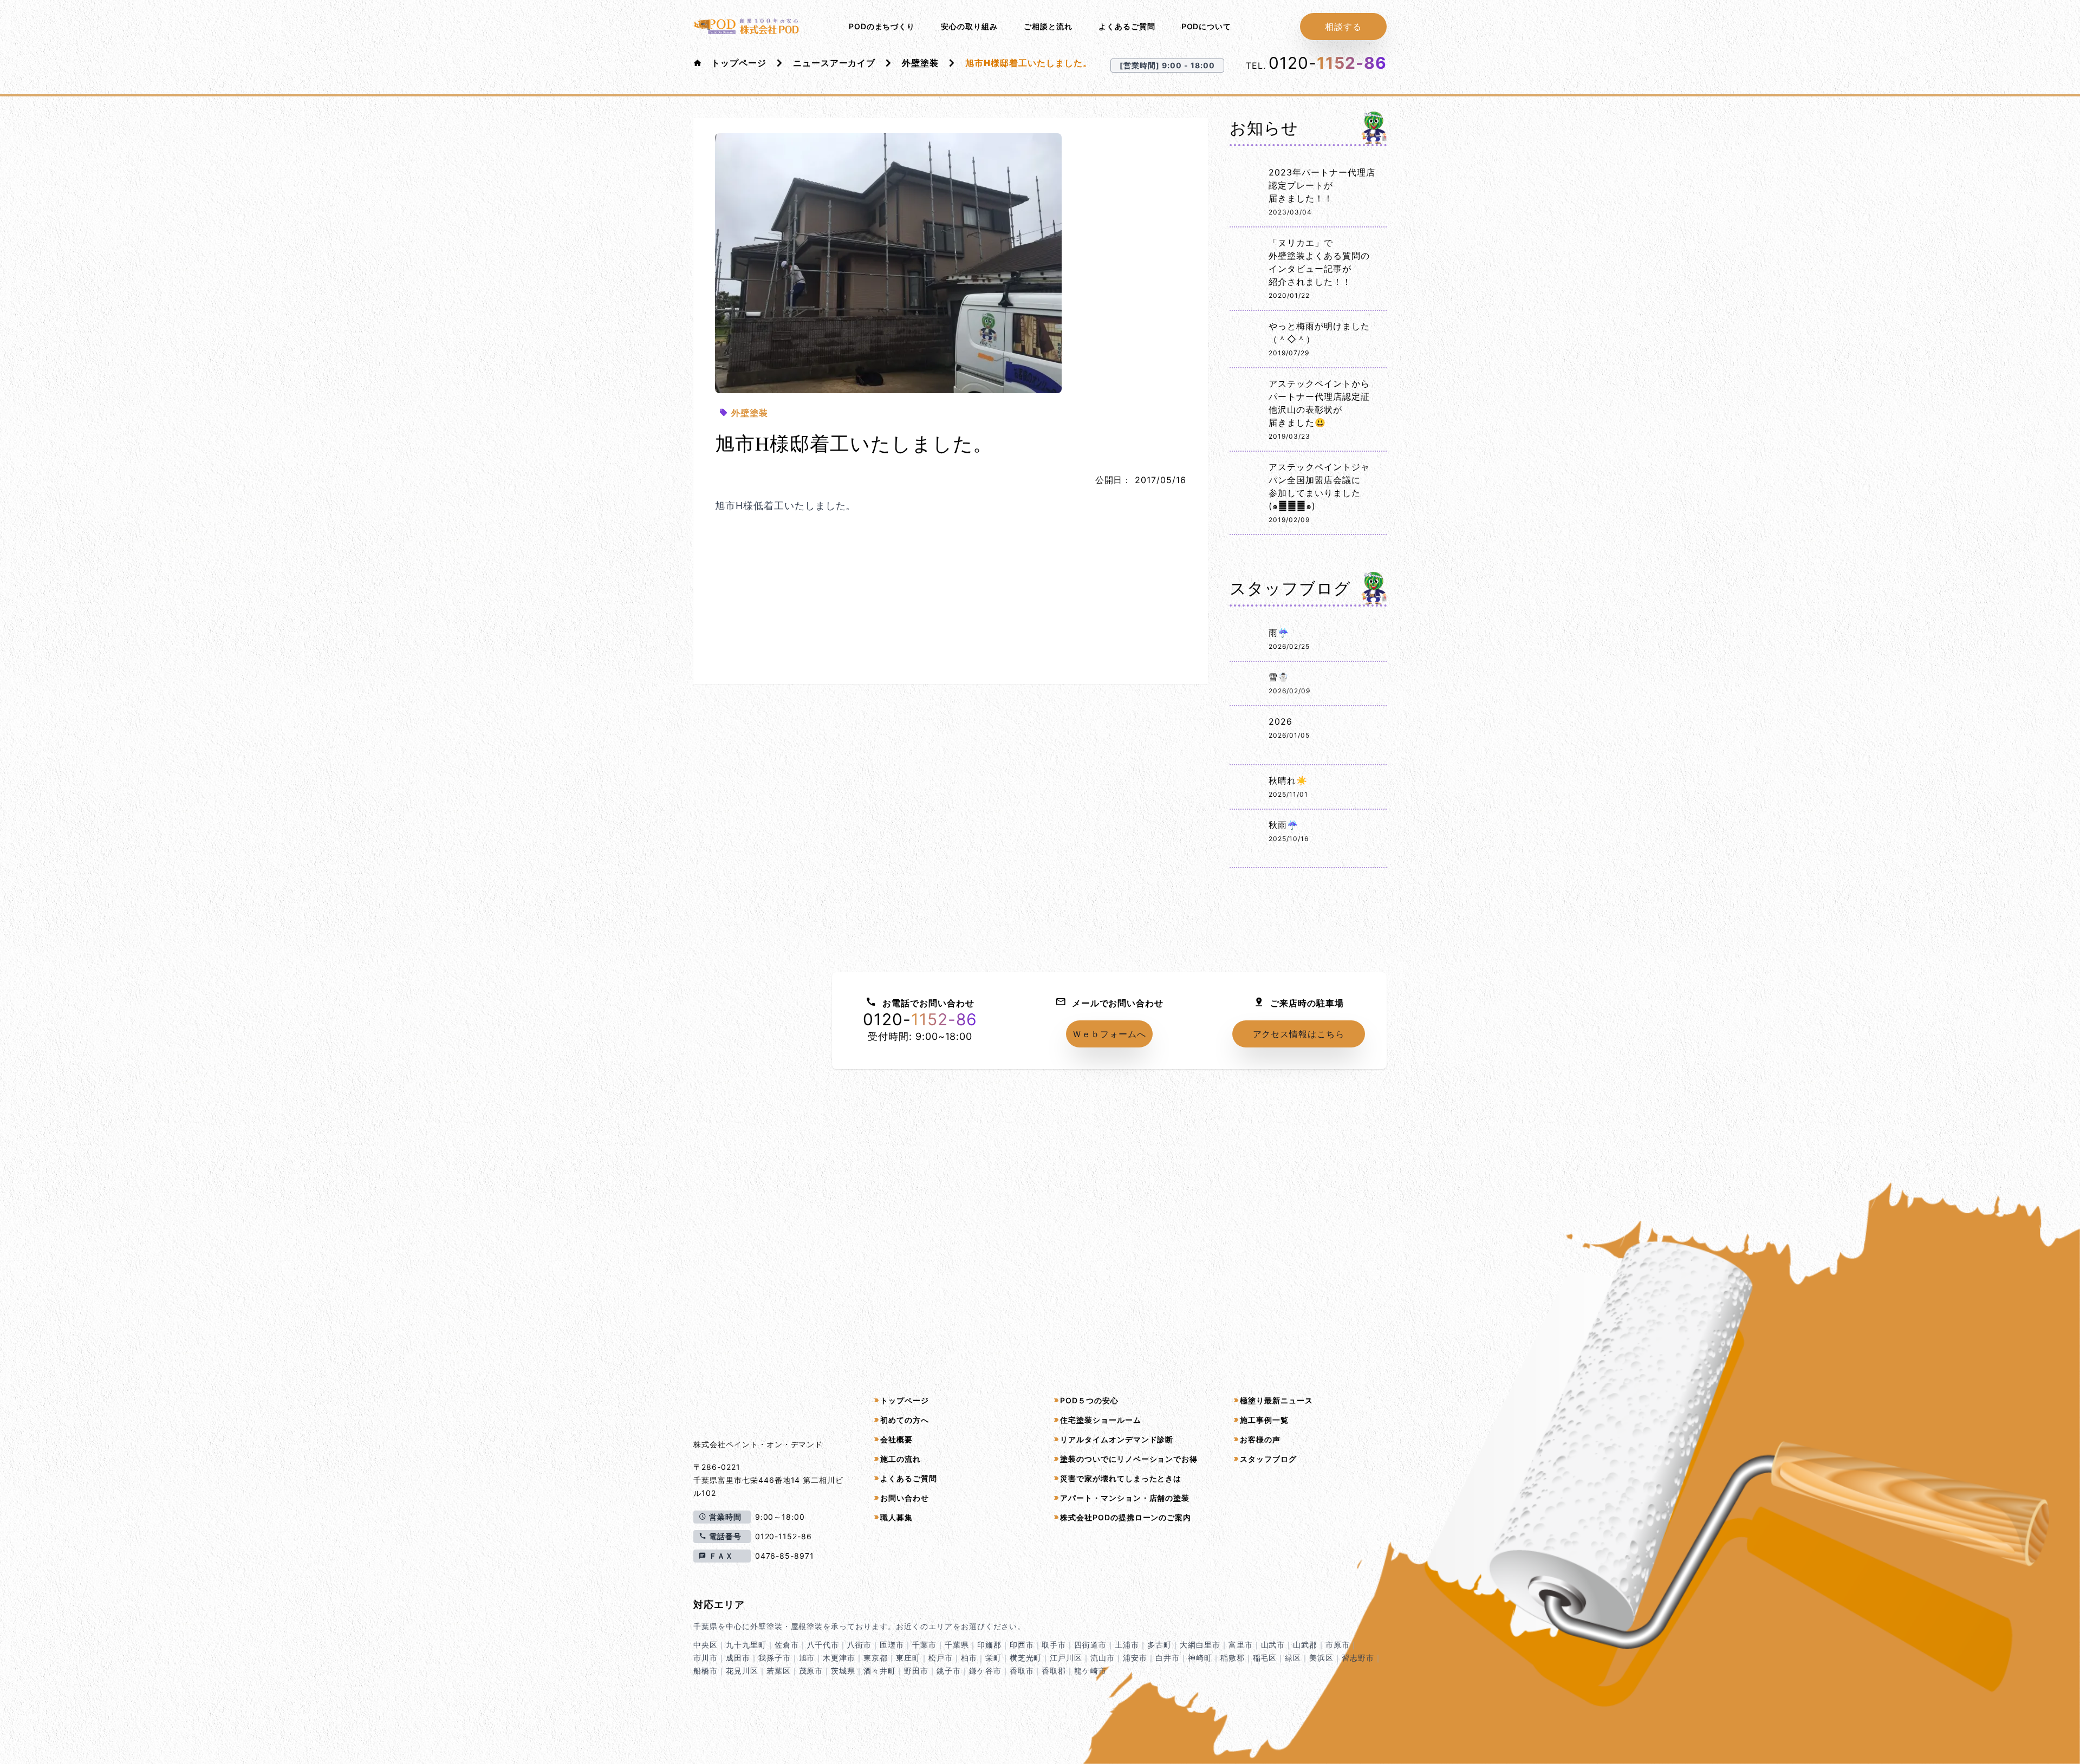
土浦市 (1127, 1645)
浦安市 (1135, 1658)
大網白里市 (1200, 1645)
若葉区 (779, 1671)
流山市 (1103, 1658)
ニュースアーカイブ (834, 63)
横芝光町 (1026, 1658)
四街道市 (1090, 1645)
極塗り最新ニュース (1276, 1400)
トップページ (739, 63)
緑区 (1293, 1658)
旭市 (807, 1658)
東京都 (876, 1658)
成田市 (738, 1658)
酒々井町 (880, 1671)
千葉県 (957, 1645)
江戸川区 (1066, 1658)
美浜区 (1321, 1658)
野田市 (916, 1671)
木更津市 (839, 1658)
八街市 (859, 1645)
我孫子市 (775, 1658)
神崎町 (1200, 1658)
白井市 (1168, 1658)
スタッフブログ (1268, 1459)
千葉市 (924, 1645)
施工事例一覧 (1264, 1420)
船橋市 (706, 1671)
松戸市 (941, 1658)
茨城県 (843, 1671)
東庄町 (908, 1658)
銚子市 (949, 1671)
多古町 (1159, 1645)
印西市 (1022, 1645)
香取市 (1022, 1671)
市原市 (1338, 1645)
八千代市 (823, 1645)
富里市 (1241, 1645)
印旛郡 (989, 1645)
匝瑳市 (892, 1645)
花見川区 (742, 1671)
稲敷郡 (1233, 1658)
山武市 (1273, 1645)
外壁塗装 (920, 63)
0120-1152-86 (784, 1536)
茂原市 (811, 1671)
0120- (1328, 63)
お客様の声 (1260, 1439)
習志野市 (1358, 1658)
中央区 (706, 1645)
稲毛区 (1265, 1658)
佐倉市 (787, 1645)
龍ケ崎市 (1090, 1671)
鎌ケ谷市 (985, 1671)
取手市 (1054, 1645)
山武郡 (1305, 1645)
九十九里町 (746, 1645)
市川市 (706, 1658)
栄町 (993, 1658)
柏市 (969, 1658)
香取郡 (1054, 1671)
